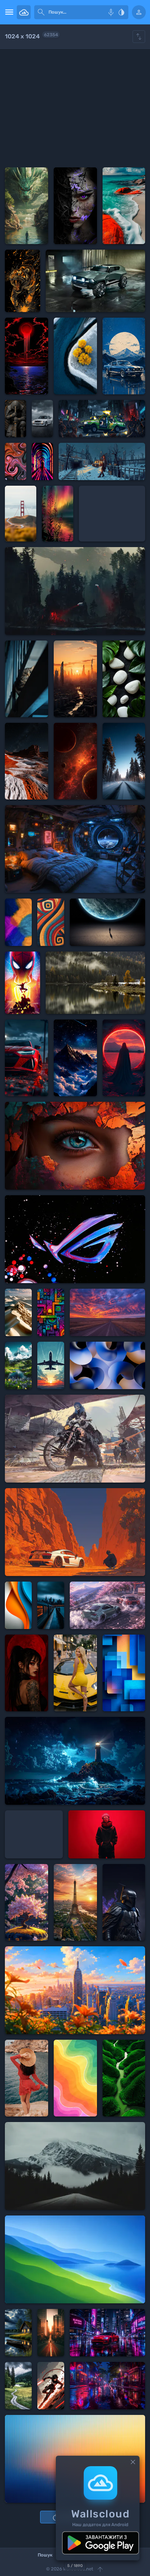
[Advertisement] (75, 108)
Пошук (45, 2555)
